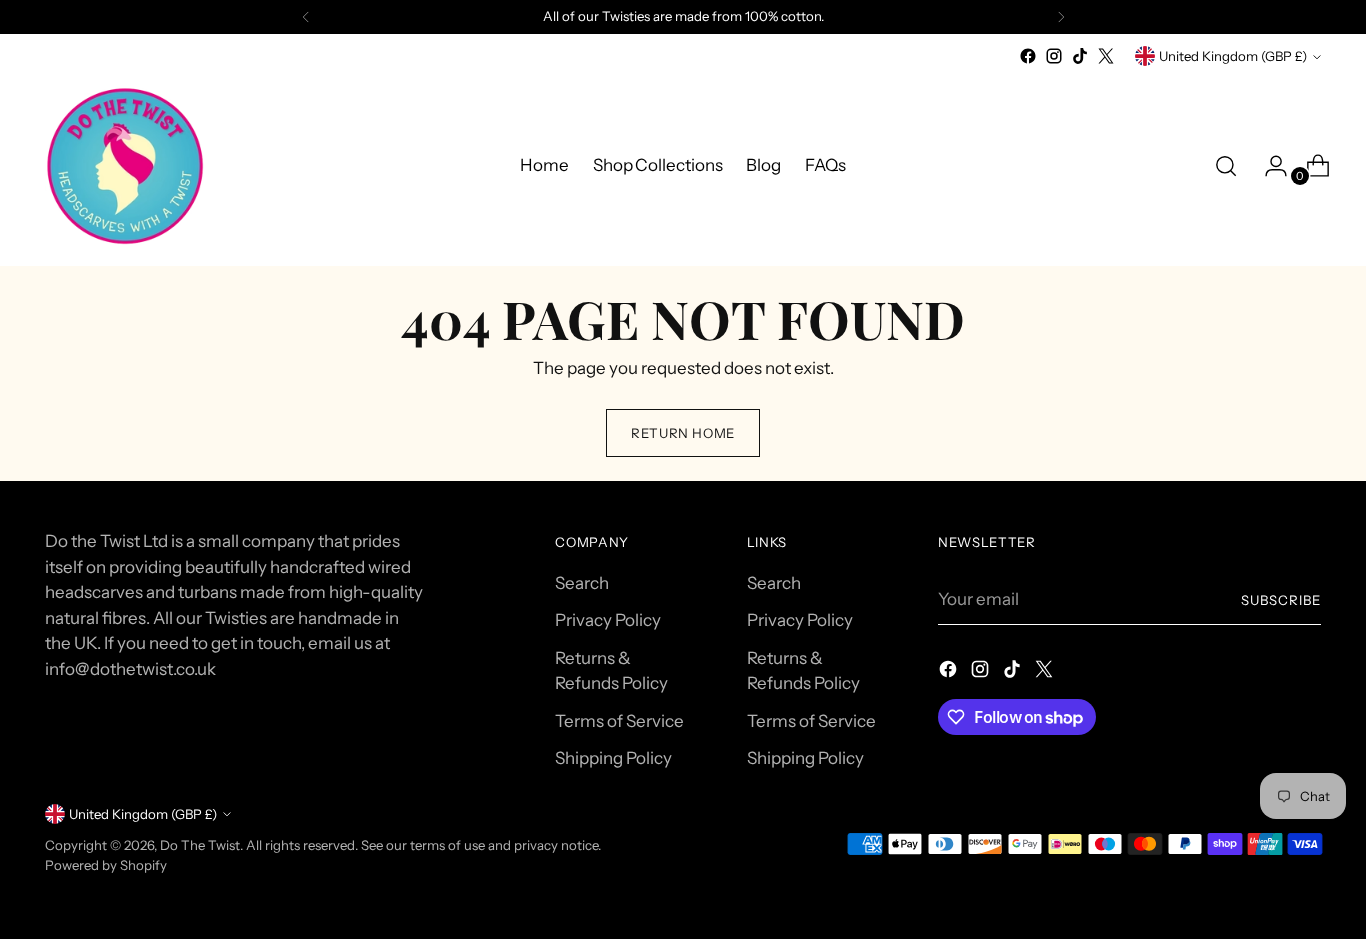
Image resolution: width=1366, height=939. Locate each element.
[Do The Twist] (125, 166)
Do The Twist (200, 845)
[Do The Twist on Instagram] (1054, 56)
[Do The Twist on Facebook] (1028, 56)
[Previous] (306, 17)
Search (582, 583)
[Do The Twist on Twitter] (1106, 56)
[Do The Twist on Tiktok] (1080, 56)
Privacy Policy (608, 620)
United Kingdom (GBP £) (1233, 56)
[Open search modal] (1226, 166)
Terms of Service (619, 721)
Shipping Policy (613, 758)
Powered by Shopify (106, 865)
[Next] (1061, 17)
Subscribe (1281, 600)
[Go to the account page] (1268, 166)
